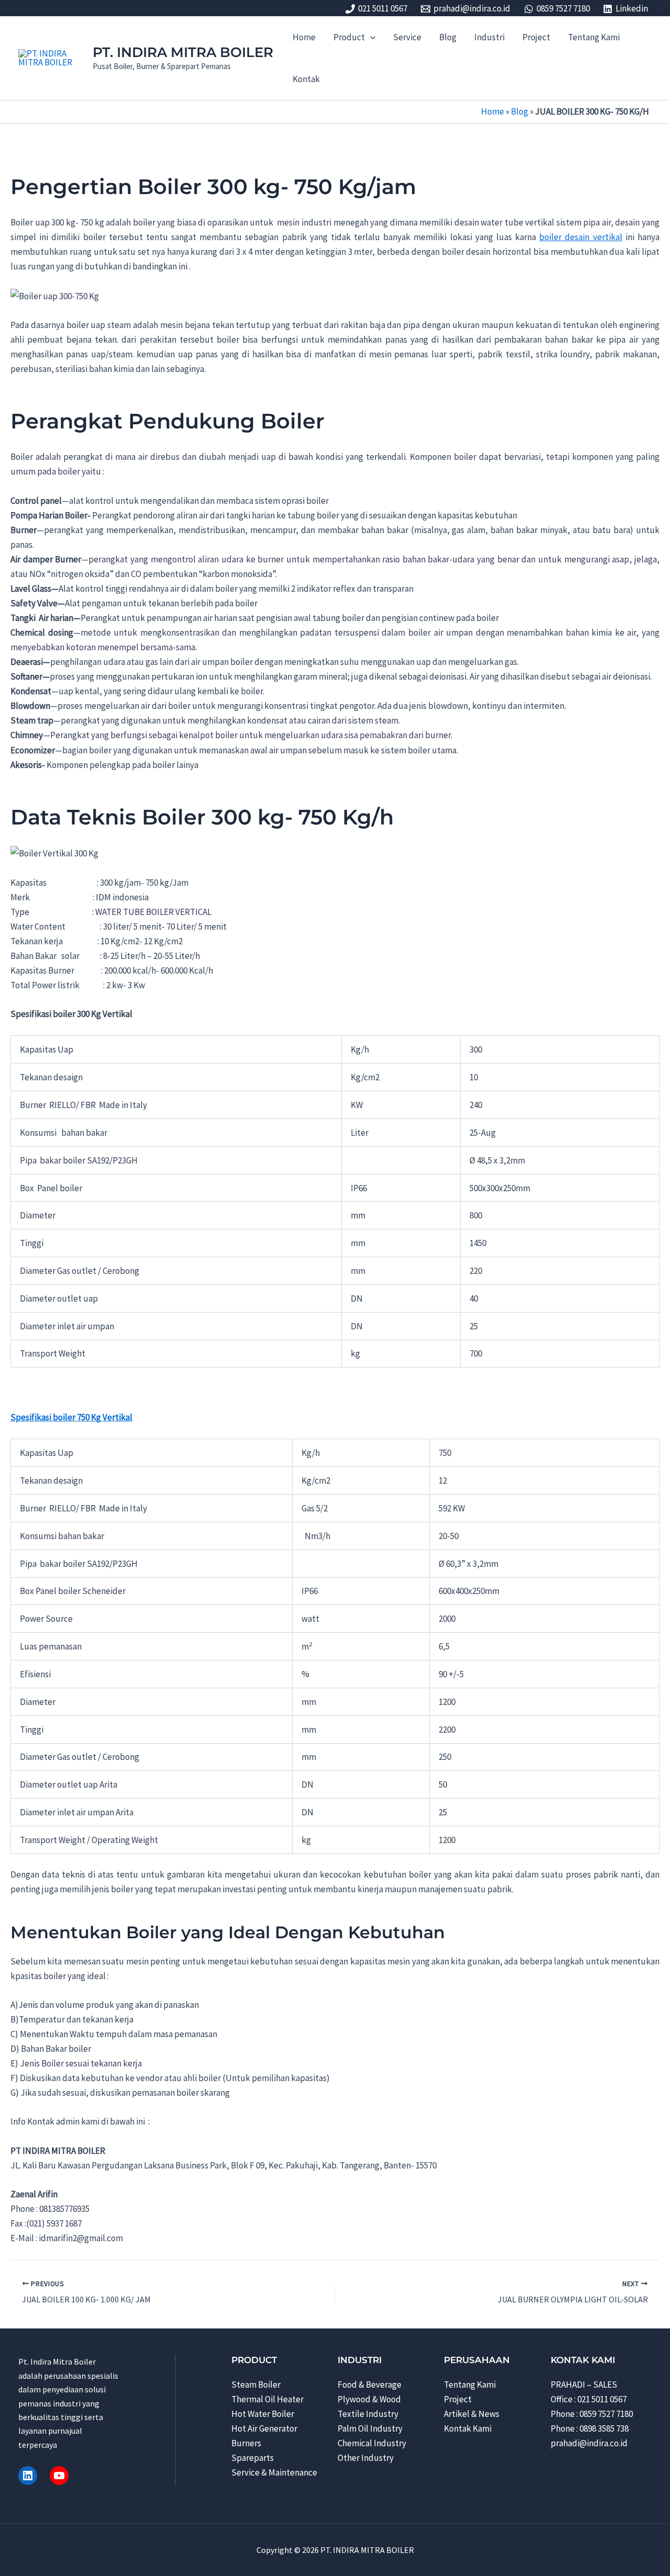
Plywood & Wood (369, 2399)
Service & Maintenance (274, 2472)
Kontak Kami (468, 2428)
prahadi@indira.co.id (589, 2443)
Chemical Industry (372, 2443)
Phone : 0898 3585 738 (590, 2428)
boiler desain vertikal (580, 237)
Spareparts (253, 2458)
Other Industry (366, 2458)
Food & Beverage (370, 2385)
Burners (246, 2443)
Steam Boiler (256, 2385)
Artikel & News (472, 2414)
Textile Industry (368, 2414)
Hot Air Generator (264, 2428)
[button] (370, 37)
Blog (520, 111)
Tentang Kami (470, 2385)
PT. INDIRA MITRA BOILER (183, 52)
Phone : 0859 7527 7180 (592, 2414)
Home (493, 111)
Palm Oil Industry (370, 2428)
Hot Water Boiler (263, 2414)
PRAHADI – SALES (584, 2385)
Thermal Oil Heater (267, 2399)
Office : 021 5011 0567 (589, 2399)
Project (458, 2399)
